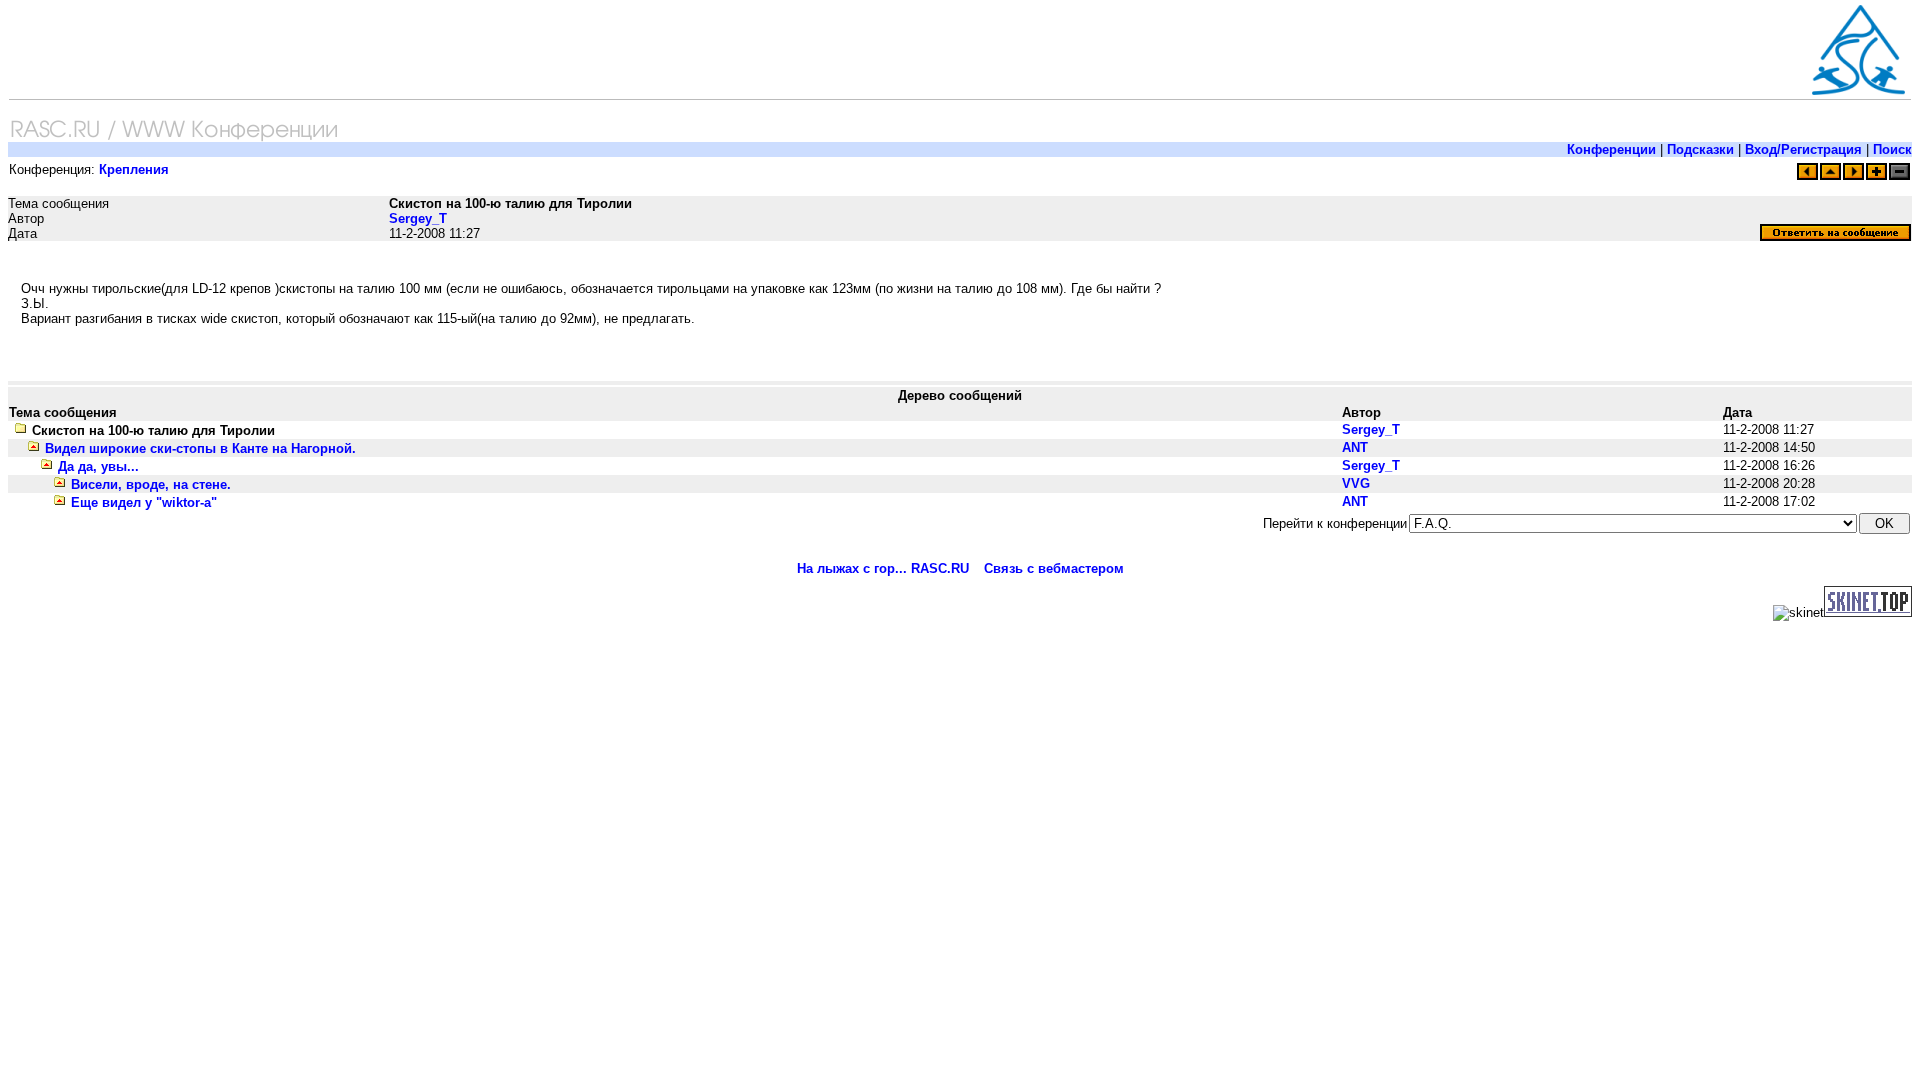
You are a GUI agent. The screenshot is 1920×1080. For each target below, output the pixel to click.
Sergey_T (418, 218)
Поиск (1892, 149)
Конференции (1611, 149)
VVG (1356, 483)
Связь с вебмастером (1054, 568)
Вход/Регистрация (1803, 149)
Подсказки (1700, 149)
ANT (1355, 447)
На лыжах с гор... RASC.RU (883, 568)
